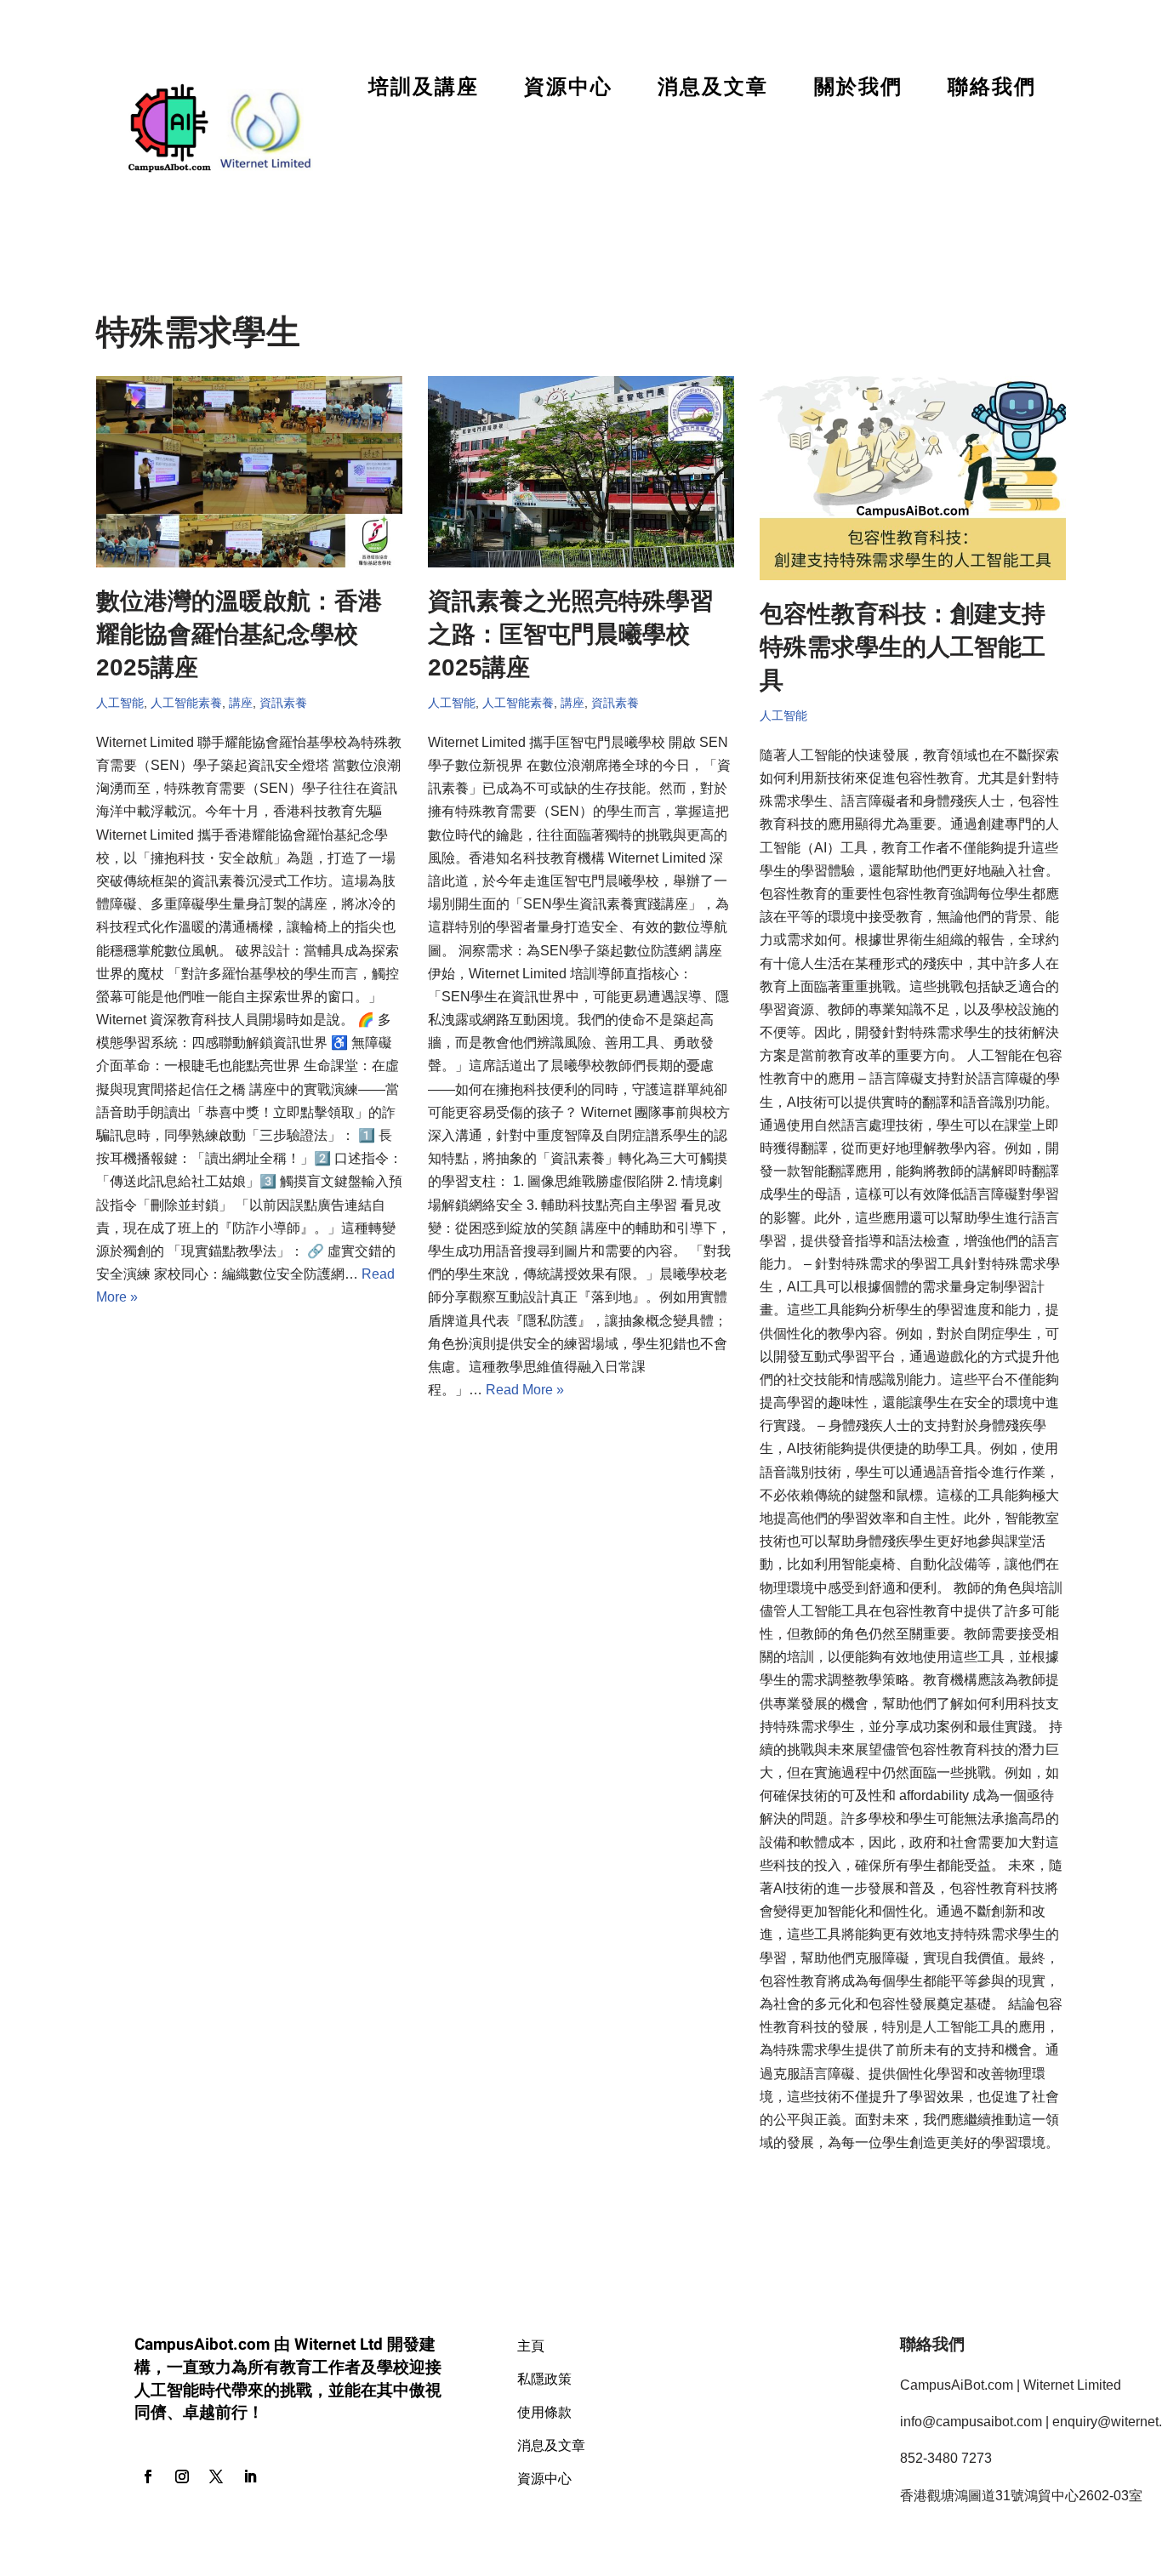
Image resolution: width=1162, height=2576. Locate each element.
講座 (241, 703)
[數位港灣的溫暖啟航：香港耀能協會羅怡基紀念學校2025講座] (249, 472)
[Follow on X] (216, 2476)
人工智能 (120, 703)
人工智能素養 (186, 703)
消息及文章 (713, 87)
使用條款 (544, 2411)
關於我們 (858, 87)
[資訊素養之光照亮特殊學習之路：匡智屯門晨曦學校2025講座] (581, 472)
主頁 (531, 2345)
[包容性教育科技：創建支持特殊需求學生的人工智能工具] (913, 478)
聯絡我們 (992, 87)
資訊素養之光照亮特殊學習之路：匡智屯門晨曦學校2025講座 (571, 634)
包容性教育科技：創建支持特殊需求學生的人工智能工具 (903, 647)
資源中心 (568, 87)
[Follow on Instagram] (182, 2476)
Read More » (525, 1390)
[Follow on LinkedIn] (250, 2476)
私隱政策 (544, 2378)
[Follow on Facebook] (148, 2476)
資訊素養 (283, 703)
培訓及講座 (424, 87)
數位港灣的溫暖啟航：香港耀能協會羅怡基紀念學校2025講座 (239, 634)
